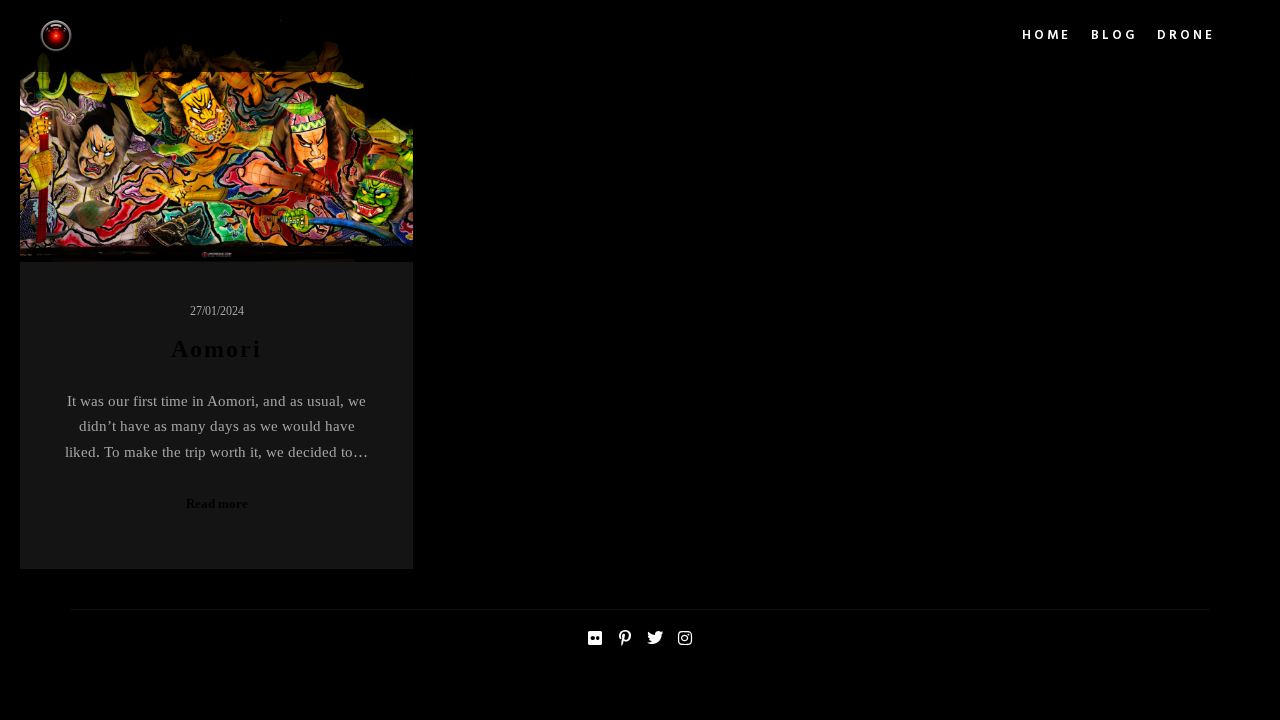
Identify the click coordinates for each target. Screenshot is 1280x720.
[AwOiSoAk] (56, 36)
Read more (217, 503)
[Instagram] (685, 638)
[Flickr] (595, 638)
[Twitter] (655, 638)
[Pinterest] (625, 638)
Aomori (216, 349)
